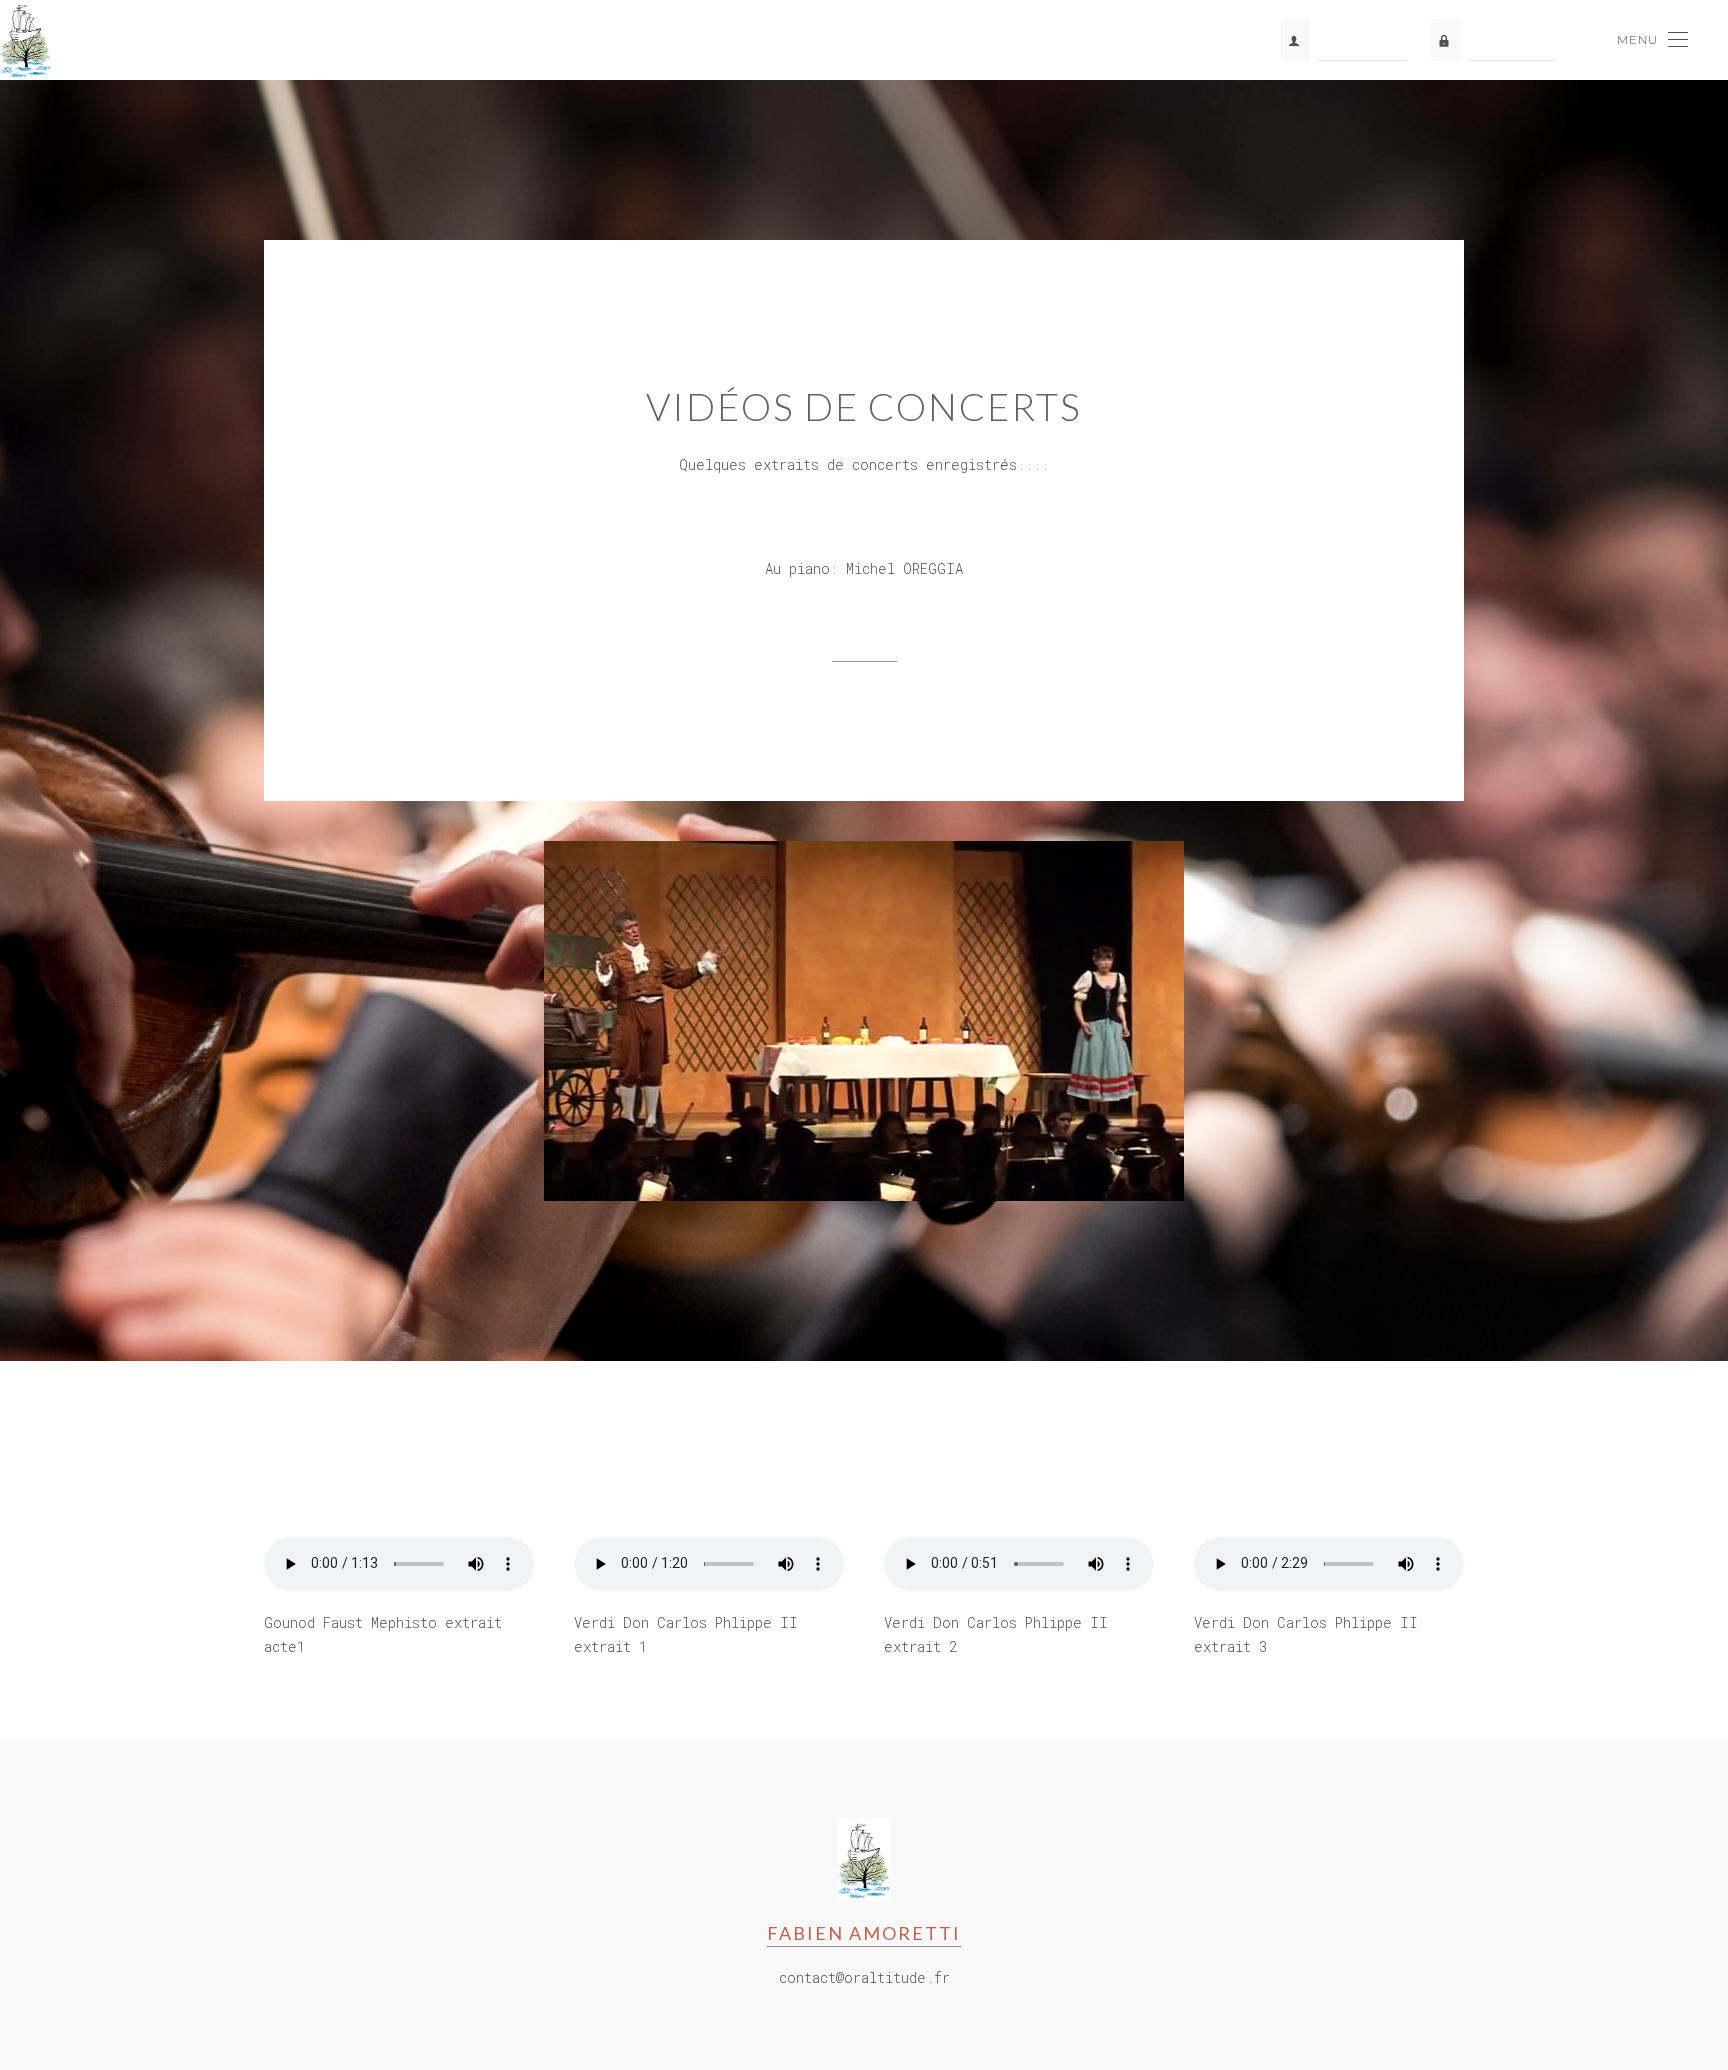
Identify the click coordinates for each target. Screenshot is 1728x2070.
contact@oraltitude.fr (864, 1977)
